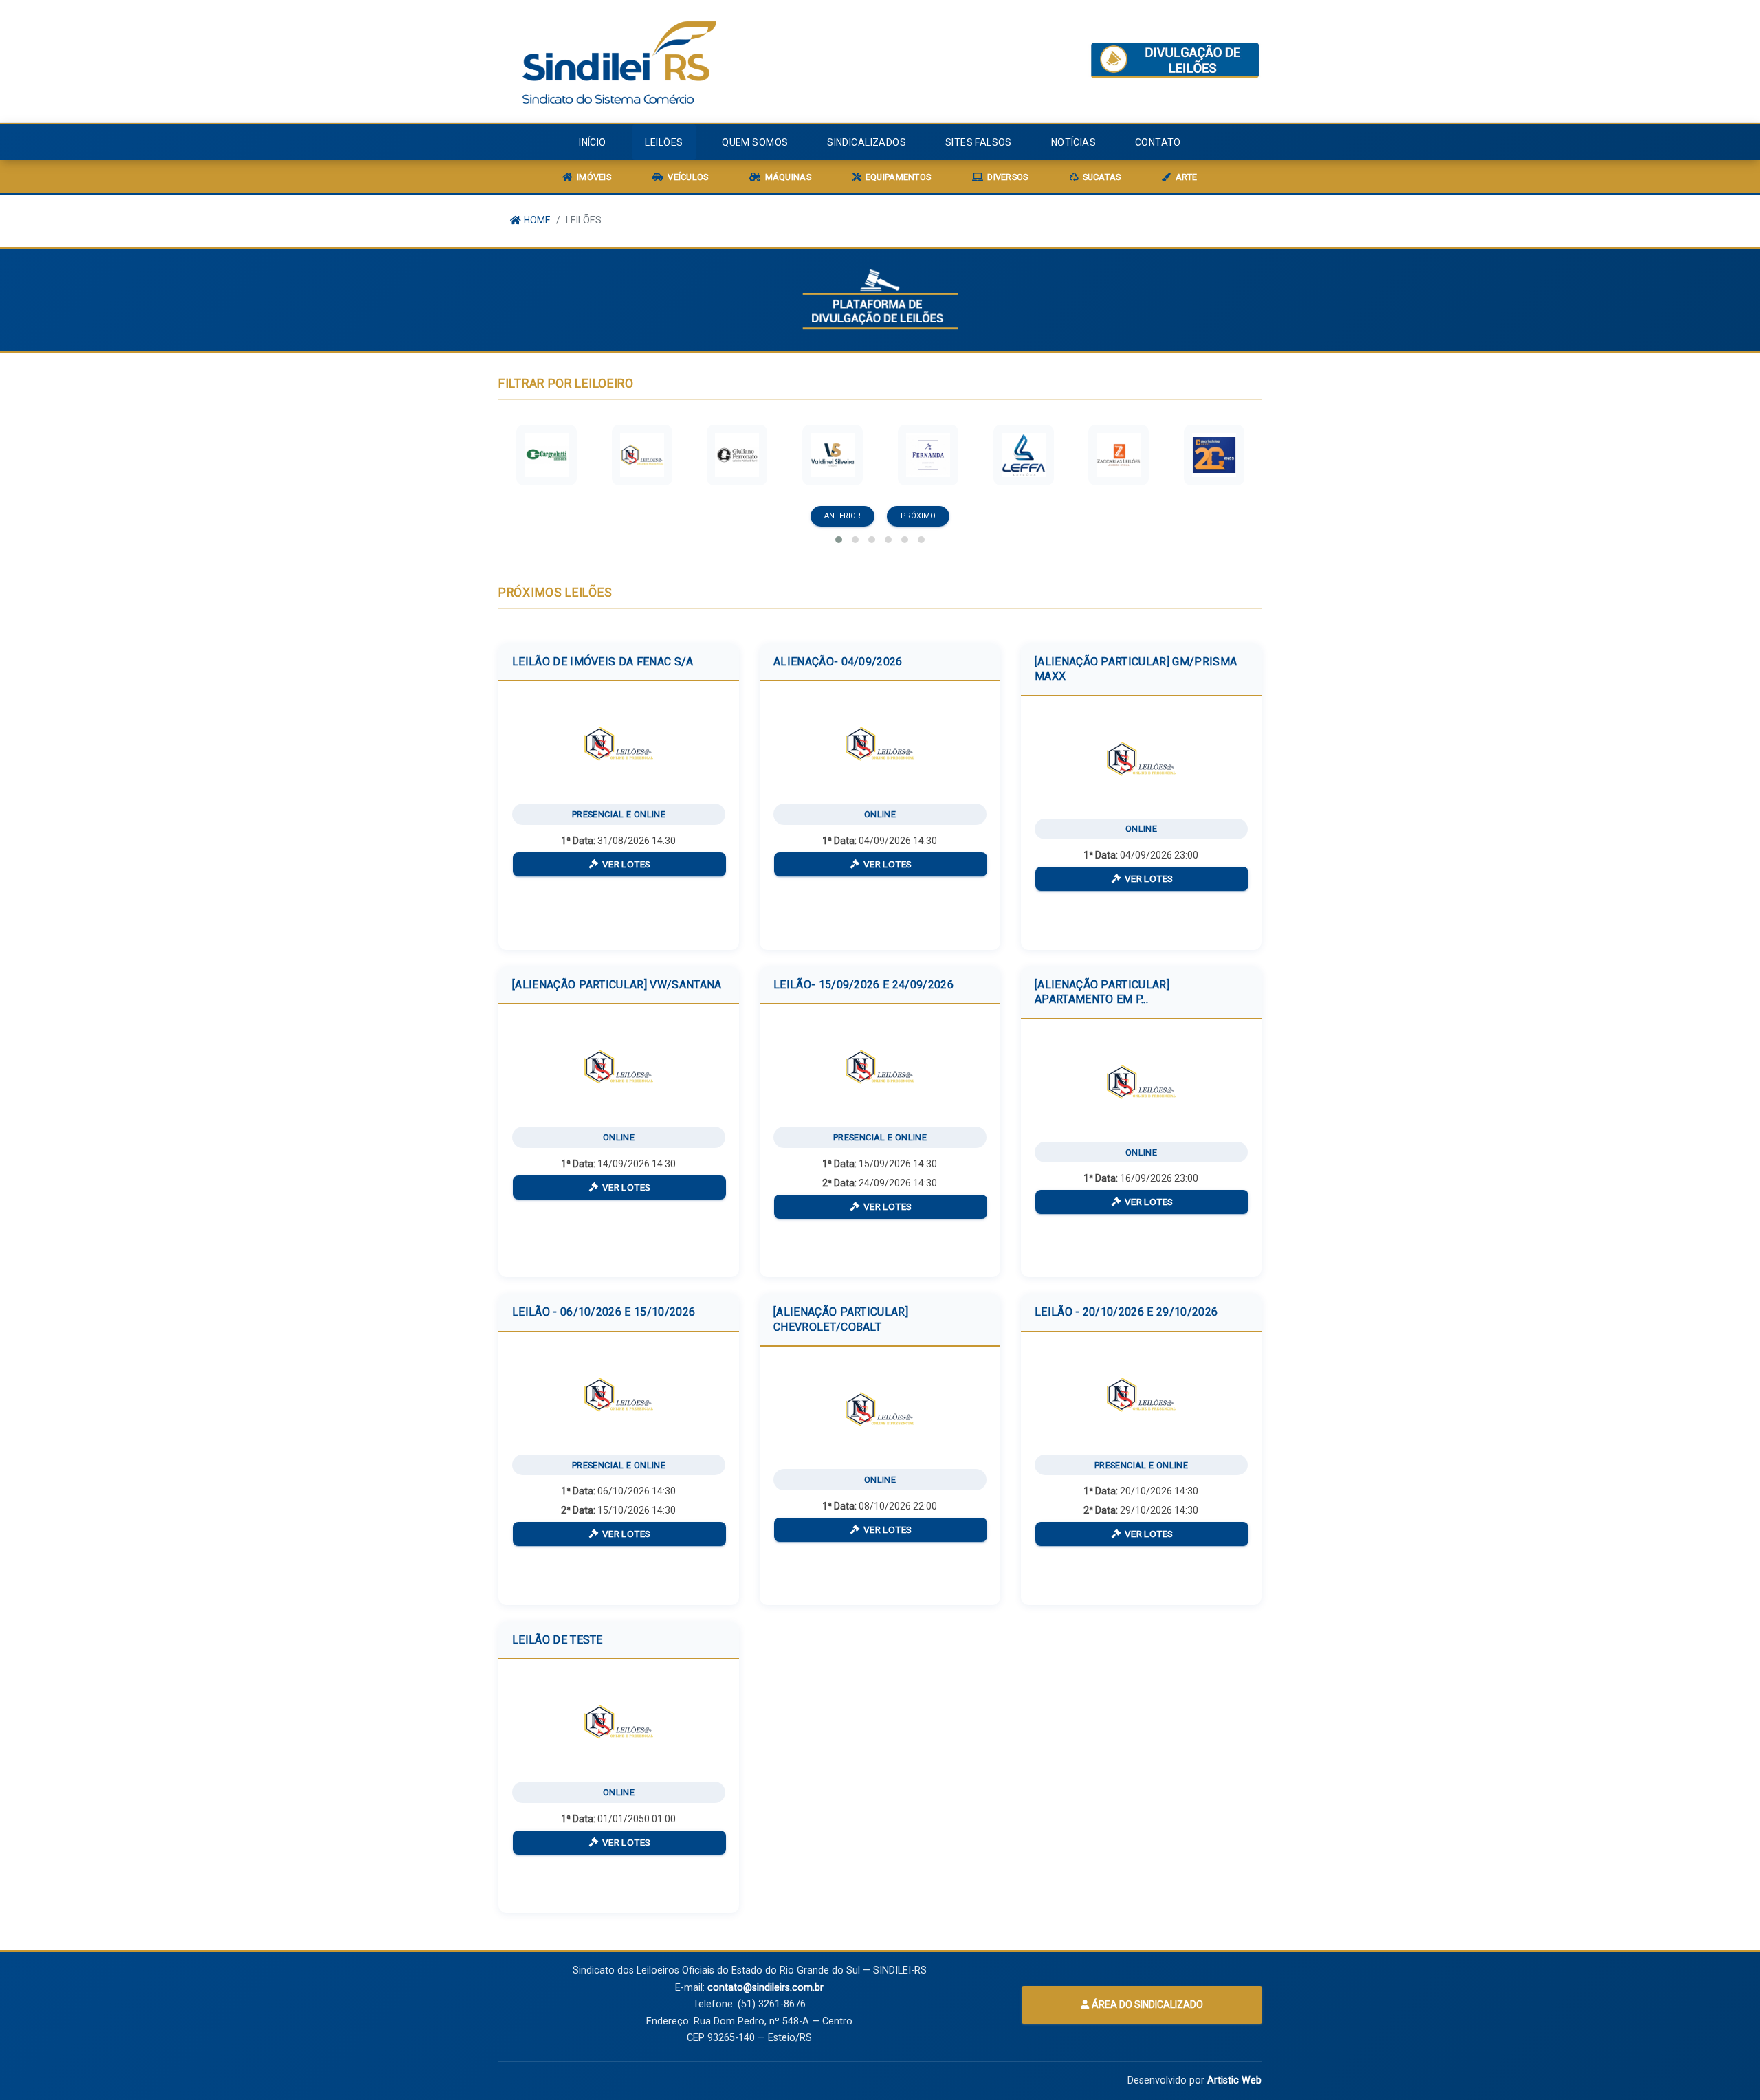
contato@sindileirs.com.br (766, 1988)
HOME (536, 220)
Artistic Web (1234, 2080)
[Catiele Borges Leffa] (1024, 455)
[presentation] (845, 516)
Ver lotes (625, 864)
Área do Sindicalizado (1146, 2004)
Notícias (1074, 142)
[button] (839, 540)
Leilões (664, 142)
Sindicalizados (867, 142)
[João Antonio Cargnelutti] (547, 455)
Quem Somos (755, 142)
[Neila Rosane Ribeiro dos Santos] (642, 455)
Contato (1158, 142)
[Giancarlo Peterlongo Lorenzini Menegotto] (1214, 455)
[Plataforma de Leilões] (1175, 60)
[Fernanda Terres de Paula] (928, 455)
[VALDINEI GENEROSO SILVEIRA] (833, 455)
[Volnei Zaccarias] (1119, 455)
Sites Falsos (979, 142)
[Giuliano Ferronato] (737, 455)
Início (593, 142)
